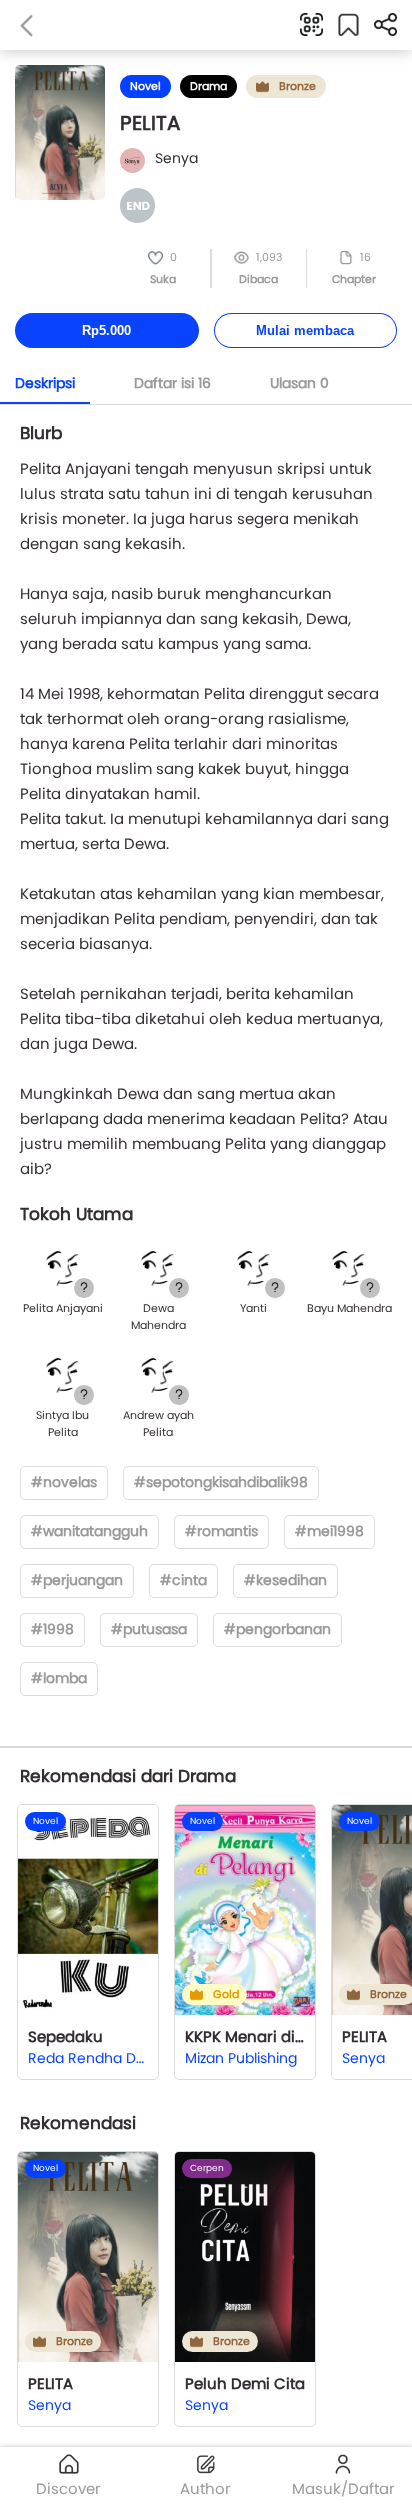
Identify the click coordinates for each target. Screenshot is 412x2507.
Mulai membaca (305, 330)
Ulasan (299, 383)
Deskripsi (45, 383)
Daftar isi (172, 383)
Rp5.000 (106, 330)
